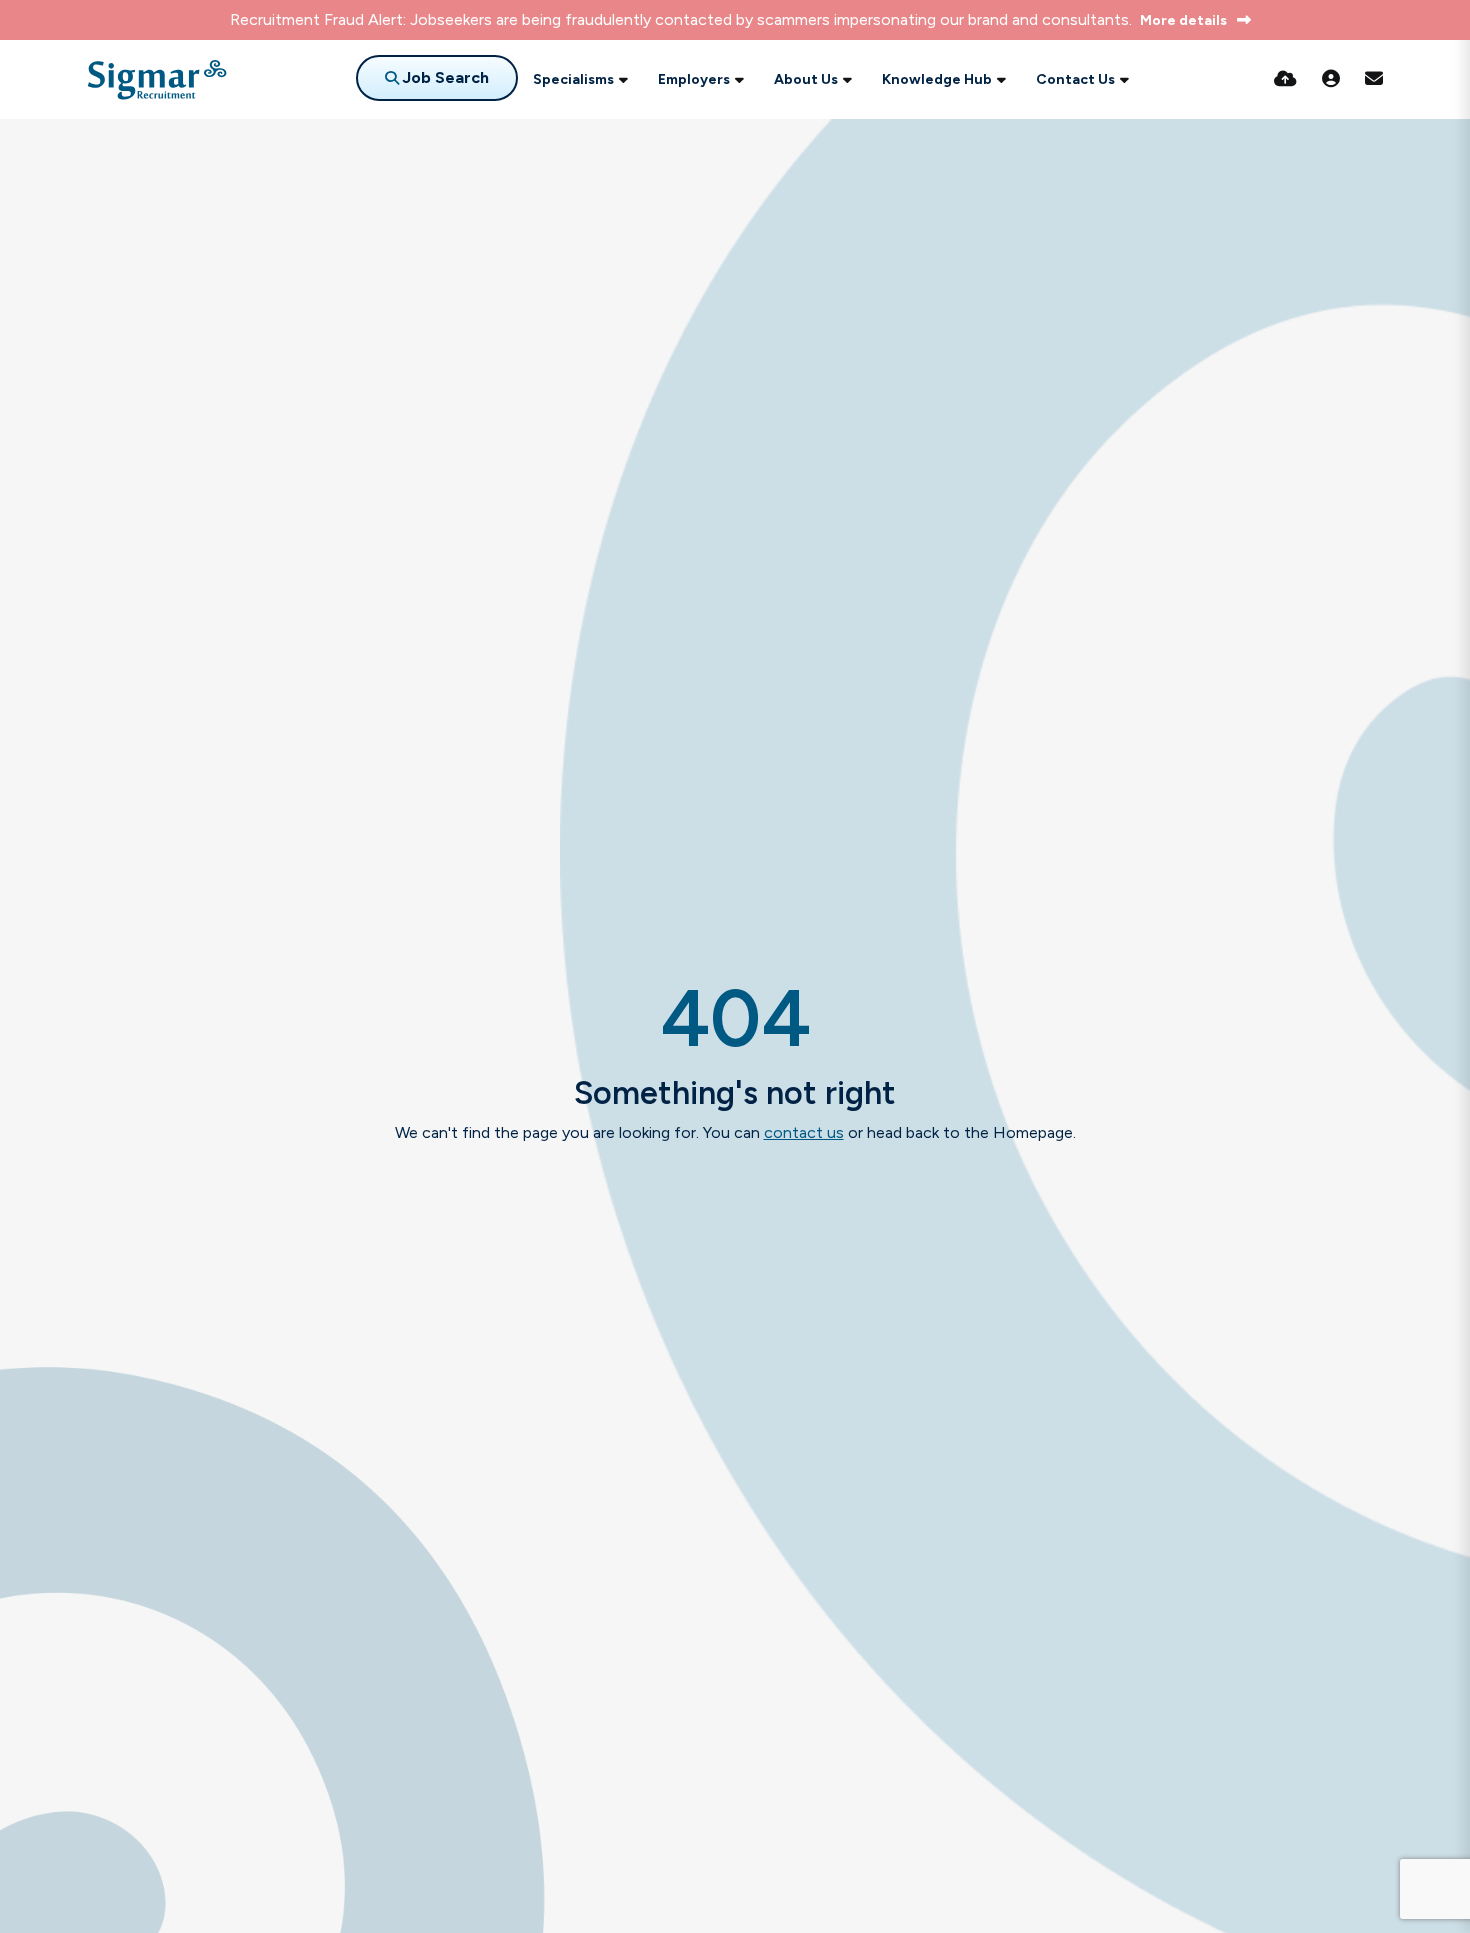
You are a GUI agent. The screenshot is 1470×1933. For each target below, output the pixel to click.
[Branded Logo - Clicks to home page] (157, 80)
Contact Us (1075, 79)
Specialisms (573, 79)
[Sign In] (1331, 79)
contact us (804, 1132)
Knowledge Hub (937, 79)
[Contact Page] (1374, 79)
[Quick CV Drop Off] (1285, 79)
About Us (806, 79)
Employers (694, 79)
